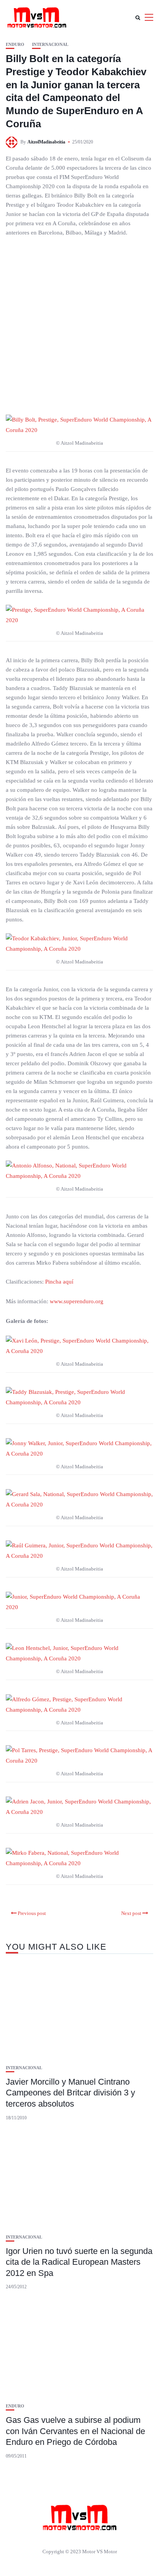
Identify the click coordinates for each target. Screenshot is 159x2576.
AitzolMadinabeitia (46, 142)
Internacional (50, 45)
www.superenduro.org (77, 1301)
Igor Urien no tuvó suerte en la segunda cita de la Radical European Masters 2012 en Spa (79, 2262)
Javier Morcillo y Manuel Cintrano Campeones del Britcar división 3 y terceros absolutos (70, 2093)
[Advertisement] (79, 326)
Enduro (15, 45)
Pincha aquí (59, 1282)
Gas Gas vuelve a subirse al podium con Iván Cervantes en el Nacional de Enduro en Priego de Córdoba (75, 2431)
